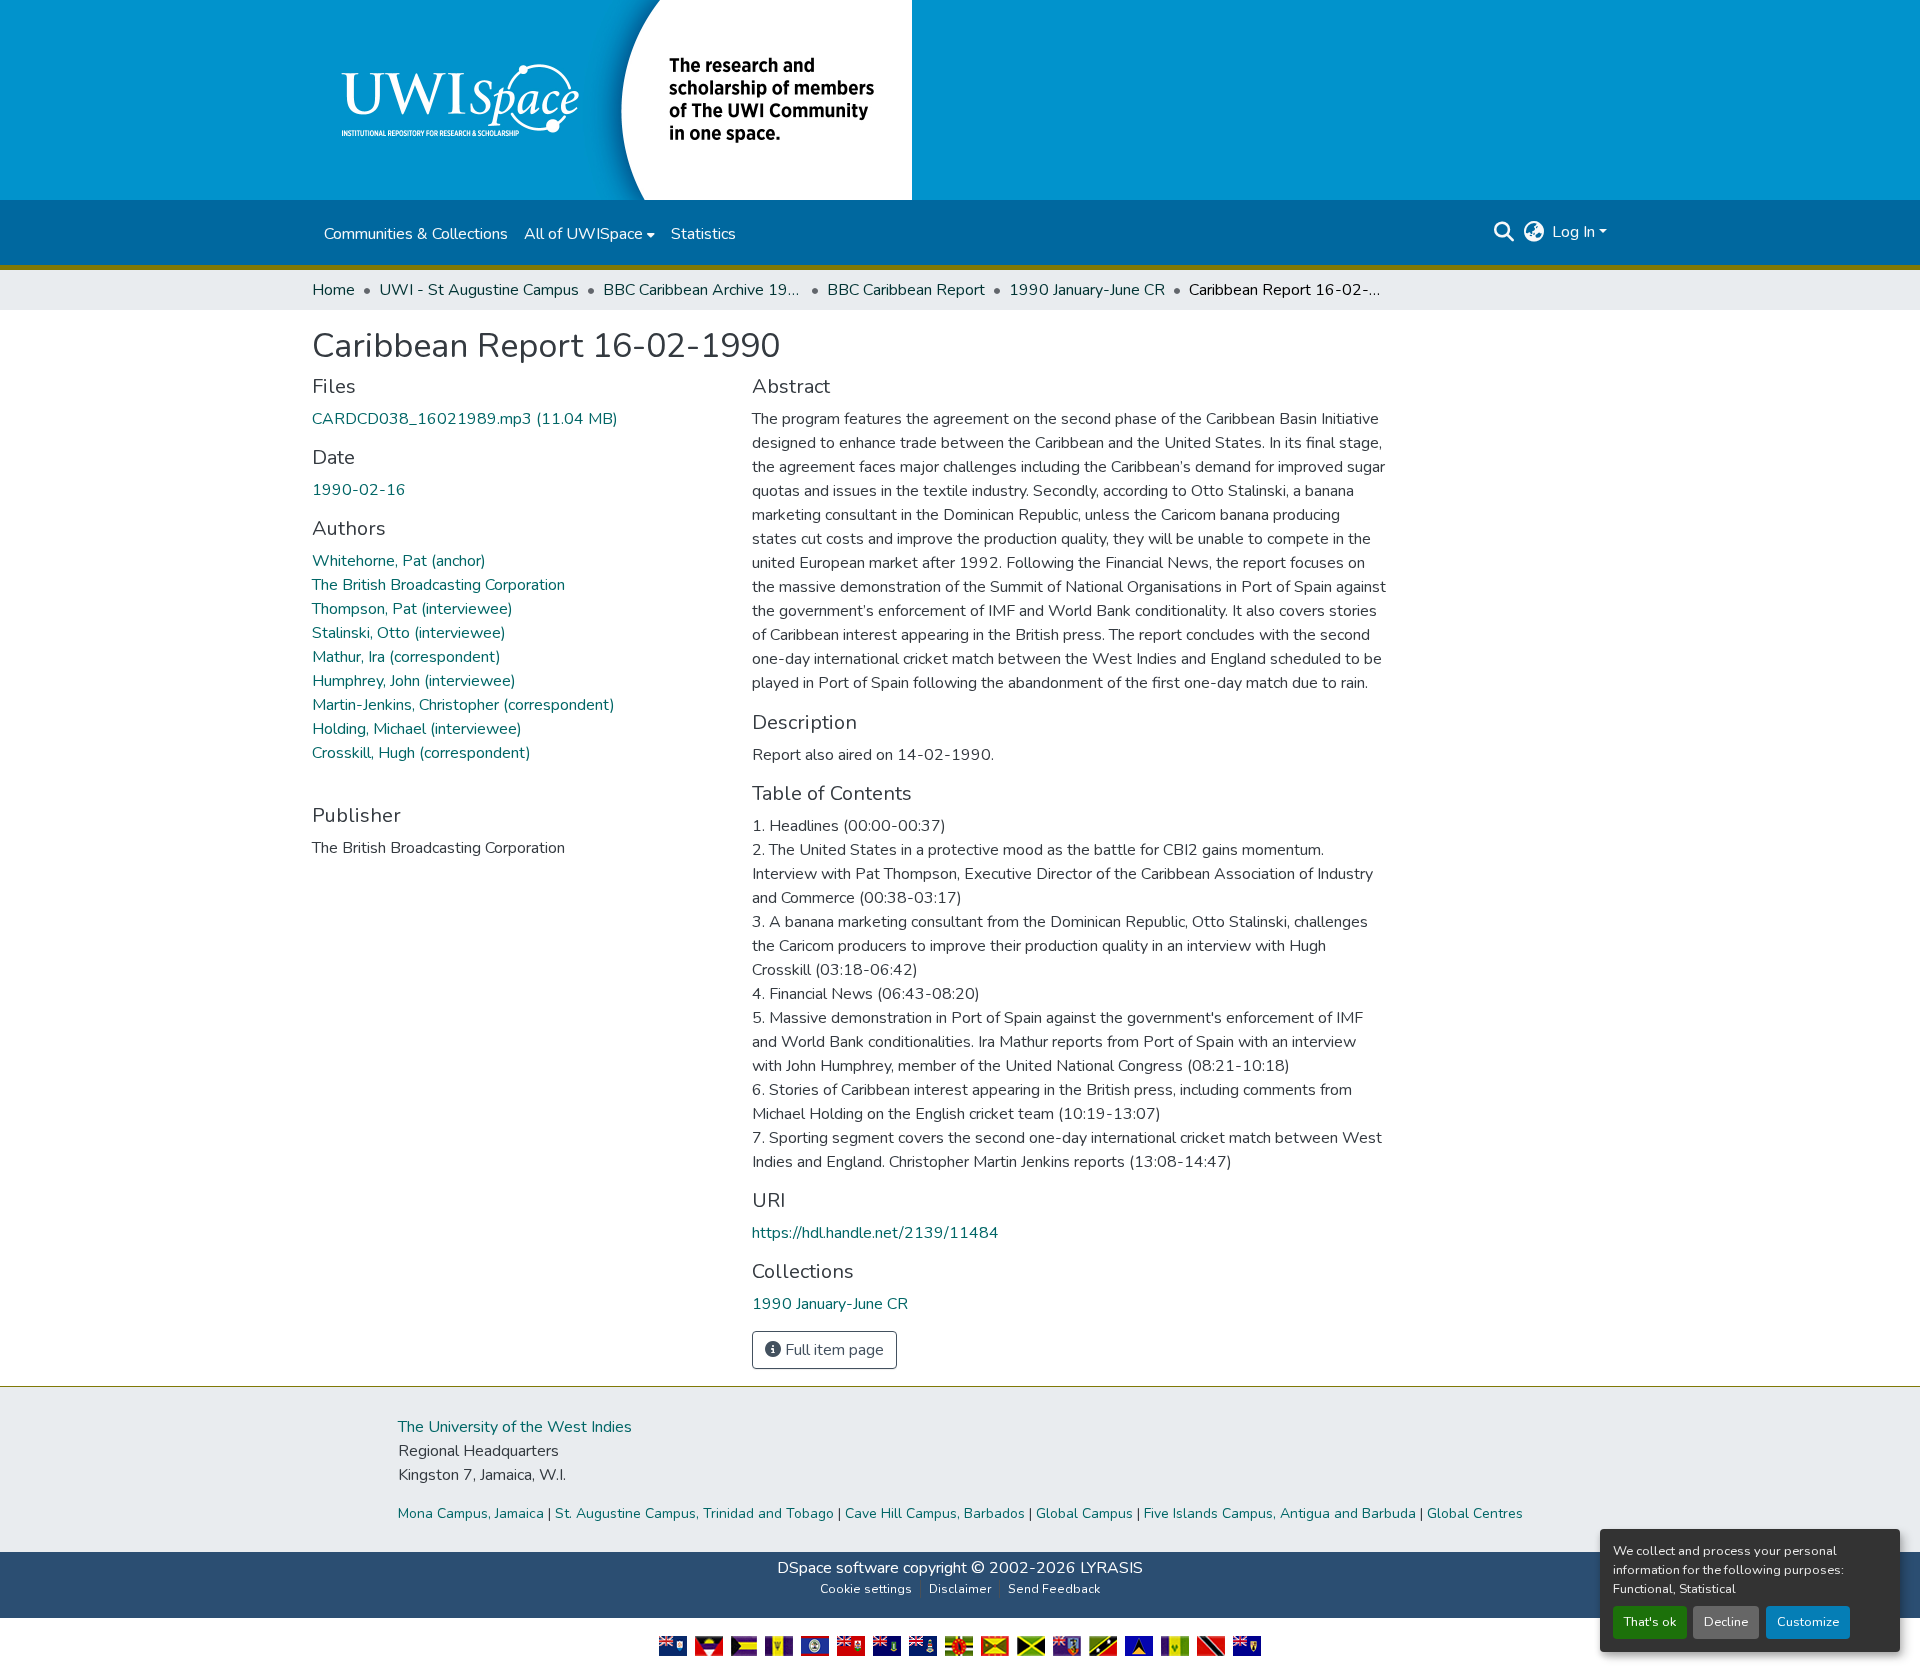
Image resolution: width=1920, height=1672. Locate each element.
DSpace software (838, 1568)
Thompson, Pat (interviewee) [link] (412, 609)
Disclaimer (960, 1589)
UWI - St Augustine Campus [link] (479, 290)
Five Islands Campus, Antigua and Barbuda (1280, 1513)
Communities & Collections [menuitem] (416, 234)
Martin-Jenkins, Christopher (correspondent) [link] (463, 705)
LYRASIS (1111, 1568)
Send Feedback (1054, 1589)
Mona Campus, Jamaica (471, 1513)
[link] (520, 419)
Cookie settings (866, 1589)
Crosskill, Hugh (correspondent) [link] (421, 753)
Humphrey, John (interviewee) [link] (414, 681)
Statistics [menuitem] (703, 234)
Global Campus (1084, 1513)
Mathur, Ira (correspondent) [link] (406, 657)
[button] (612, 99)
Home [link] (333, 290)
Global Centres (1475, 1513)
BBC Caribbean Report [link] (906, 290)
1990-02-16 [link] (359, 490)
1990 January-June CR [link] (1087, 290)
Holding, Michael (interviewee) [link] (417, 729)
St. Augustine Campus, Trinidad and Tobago (694, 1513)
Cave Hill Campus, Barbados (935, 1513)
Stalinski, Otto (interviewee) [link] (409, 633)
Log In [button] (1575, 232)
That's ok (1650, 1622)
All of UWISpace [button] (583, 234)
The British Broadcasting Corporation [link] (438, 585)
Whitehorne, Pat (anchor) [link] (399, 561)
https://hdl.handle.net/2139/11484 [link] (875, 1233)
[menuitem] (589, 234)
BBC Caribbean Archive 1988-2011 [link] (703, 290)
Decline (1726, 1622)
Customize (1808, 1622)
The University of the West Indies (515, 1427)
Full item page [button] (832, 1350)
